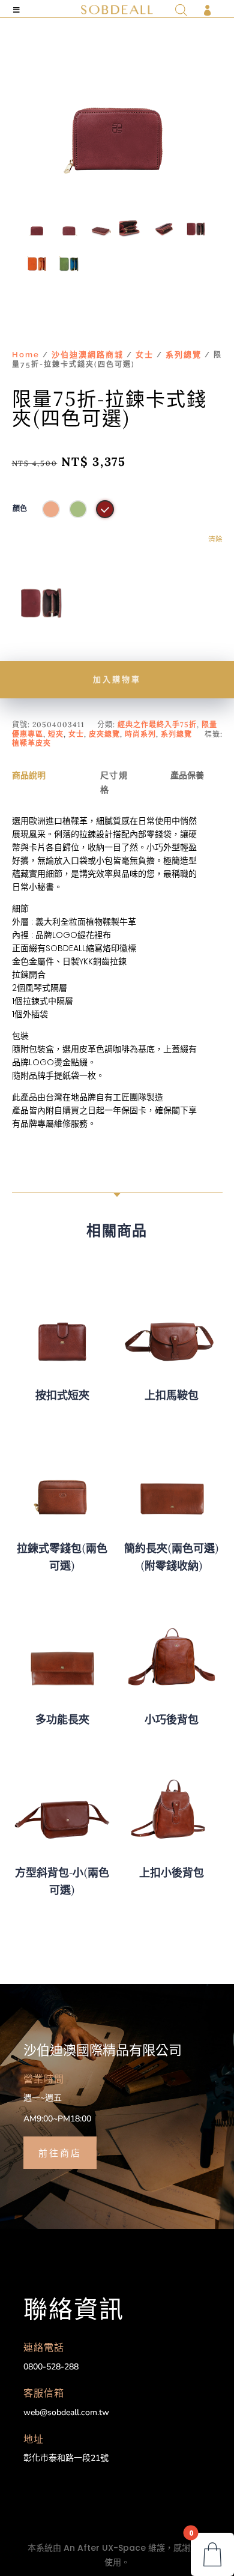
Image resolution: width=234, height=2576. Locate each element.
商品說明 (29, 775)
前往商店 (60, 2152)
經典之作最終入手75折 (157, 724)
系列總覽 (184, 355)
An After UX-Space (105, 2548)
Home (26, 355)
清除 (215, 539)
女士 (145, 355)
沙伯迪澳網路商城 (88, 355)
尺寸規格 (114, 782)
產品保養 (187, 775)
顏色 (20, 509)
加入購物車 (117, 679)
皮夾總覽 (104, 734)
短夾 (56, 734)
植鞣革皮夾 (31, 743)
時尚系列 (140, 734)
